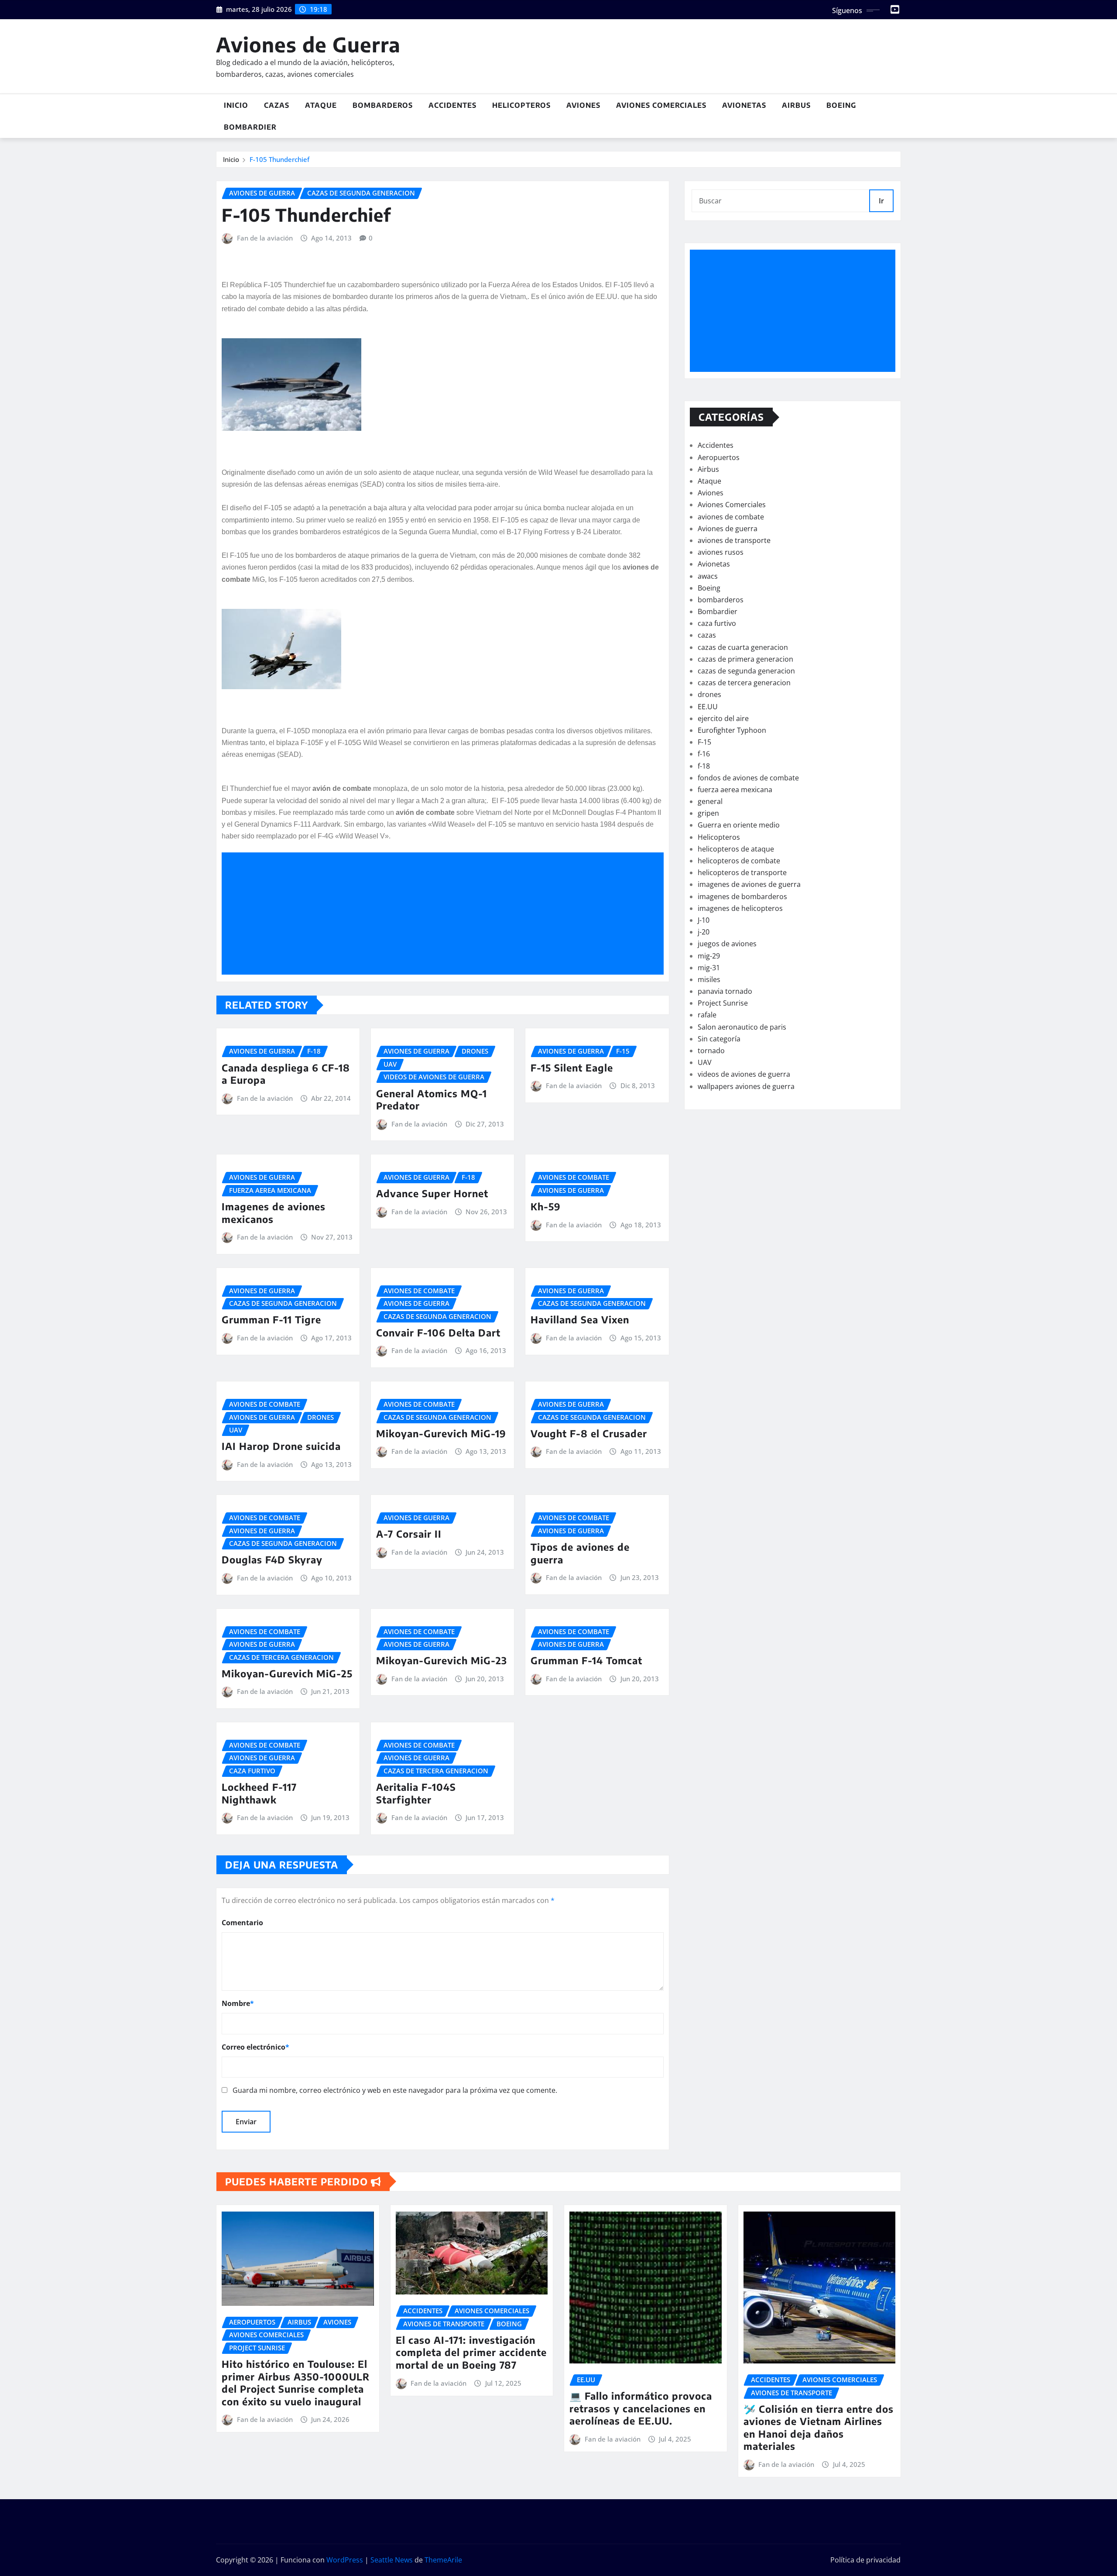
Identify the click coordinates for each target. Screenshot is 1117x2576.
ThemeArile (443, 2560)
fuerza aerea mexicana (735, 790)
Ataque (321, 105)
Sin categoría (719, 1039)
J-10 (704, 920)
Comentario (242, 1923)
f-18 (704, 766)
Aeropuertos (719, 457)
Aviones (583, 105)
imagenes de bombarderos (742, 896)
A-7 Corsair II (409, 1534)
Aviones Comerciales (661, 105)
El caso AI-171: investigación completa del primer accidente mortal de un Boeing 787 (471, 2352)
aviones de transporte (734, 540)
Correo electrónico (255, 2047)
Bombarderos (383, 105)
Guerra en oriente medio (739, 825)
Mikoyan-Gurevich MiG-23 (442, 1660)
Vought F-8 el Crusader (589, 1433)
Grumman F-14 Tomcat (586, 1660)
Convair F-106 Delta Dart (438, 1333)
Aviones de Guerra (308, 44)
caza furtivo (717, 623)
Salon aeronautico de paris (742, 1027)
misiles (709, 979)
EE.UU (708, 707)
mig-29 (709, 956)
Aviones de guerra (728, 529)
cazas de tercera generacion (744, 683)
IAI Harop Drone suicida (281, 1446)
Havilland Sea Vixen (580, 1319)
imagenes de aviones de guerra (749, 884)
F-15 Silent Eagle (572, 1068)
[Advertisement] (446, 914)
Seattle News (392, 2560)
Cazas (277, 105)
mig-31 (709, 968)
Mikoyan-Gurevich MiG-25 (287, 1673)
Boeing (841, 105)
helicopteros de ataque (736, 849)
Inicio (236, 105)
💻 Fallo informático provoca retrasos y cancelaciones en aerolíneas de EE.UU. (641, 2408)
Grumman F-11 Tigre (271, 1319)
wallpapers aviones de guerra (746, 1086)
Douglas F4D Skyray (272, 1559)
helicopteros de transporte (742, 872)
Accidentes (452, 105)
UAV (705, 1062)
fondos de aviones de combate (748, 778)
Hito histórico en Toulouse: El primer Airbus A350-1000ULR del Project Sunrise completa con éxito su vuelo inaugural (296, 2383)
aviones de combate (731, 517)
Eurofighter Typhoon (732, 730)
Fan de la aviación (265, 238)
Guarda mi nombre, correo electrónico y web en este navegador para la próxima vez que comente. (395, 2090)
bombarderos (721, 600)
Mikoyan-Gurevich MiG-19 (441, 1433)
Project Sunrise (723, 1003)
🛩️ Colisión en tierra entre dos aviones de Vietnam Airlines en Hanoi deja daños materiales (819, 2428)
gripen (708, 813)
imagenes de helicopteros (740, 908)
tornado (711, 1051)
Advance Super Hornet (432, 1193)
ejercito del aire (723, 718)
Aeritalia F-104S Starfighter (416, 1793)
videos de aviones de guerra (744, 1074)
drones (709, 694)
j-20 (704, 932)
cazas (707, 635)
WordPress (345, 2560)
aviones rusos (721, 552)
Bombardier (250, 127)
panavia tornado (725, 991)
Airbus (796, 105)
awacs (708, 576)
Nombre (238, 2003)
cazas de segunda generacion (746, 671)
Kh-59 (546, 1206)
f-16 (704, 754)
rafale (707, 1015)
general (710, 801)
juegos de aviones (727, 944)
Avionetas (744, 105)
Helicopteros (521, 105)
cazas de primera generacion (745, 659)
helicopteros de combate (739, 861)
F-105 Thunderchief (279, 159)
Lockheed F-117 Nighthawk (259, 1793)
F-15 (704, 742)
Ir (881, 201)
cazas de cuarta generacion (743, 647)
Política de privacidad (865, 2560)
